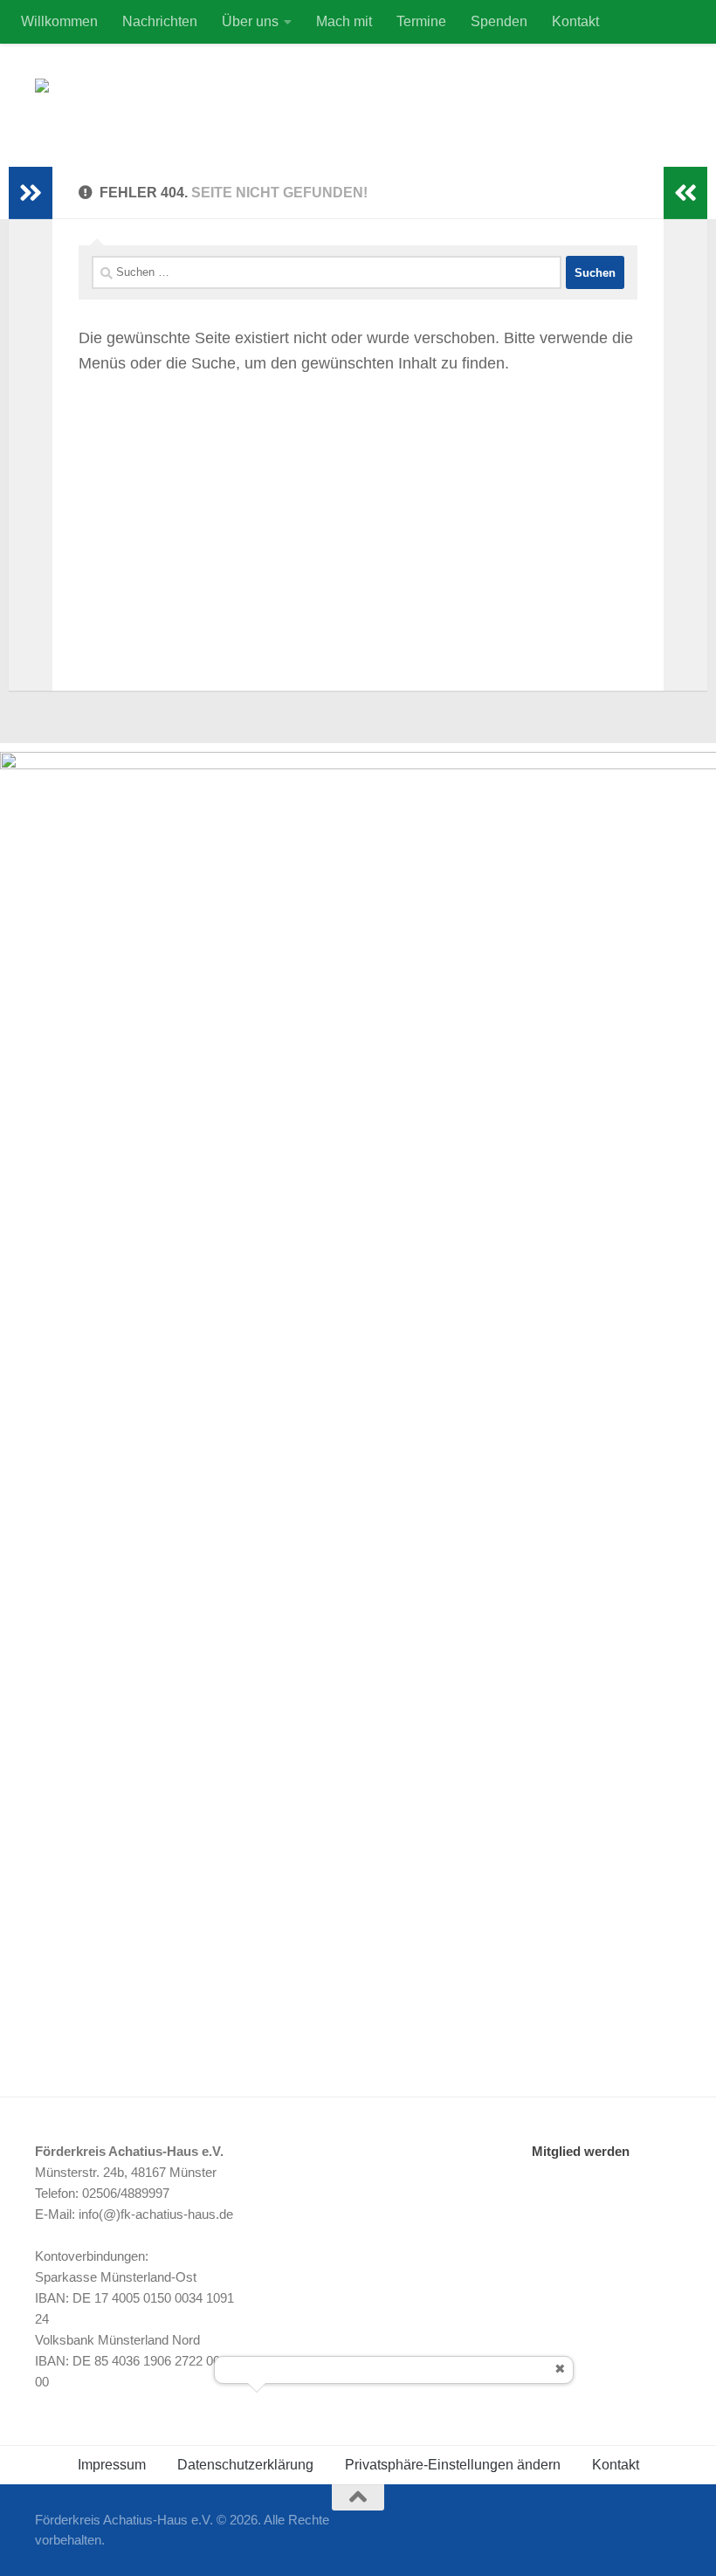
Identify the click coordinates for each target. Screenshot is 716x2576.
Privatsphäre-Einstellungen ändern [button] (453, 2465)
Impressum (112, 2465)
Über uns (250, 21)
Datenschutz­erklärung (245, 2465)
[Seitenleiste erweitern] (31, 193)
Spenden (499, 21)
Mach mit (344, 21)
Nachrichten (160, 21)
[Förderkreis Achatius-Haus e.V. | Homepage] (138, 105)
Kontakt (575, 21)
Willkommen (59, 21)
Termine (421, 21)
